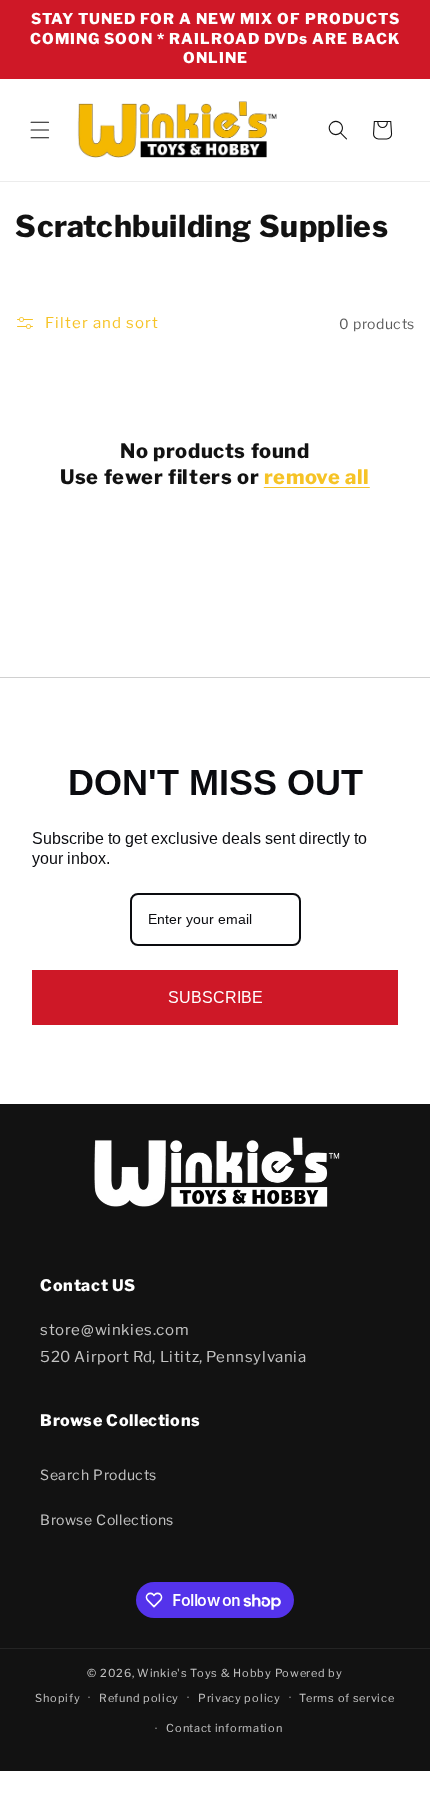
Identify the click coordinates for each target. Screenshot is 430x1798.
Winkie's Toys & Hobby (204, 1673)
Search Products (98, 1474)
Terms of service (346, 1698)
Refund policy (139, 1698)
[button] (40, 130)
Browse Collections (107, 1519)
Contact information (224, 1728)
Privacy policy (239, 1698)
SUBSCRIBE (215, 997)
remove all (317, 477)
